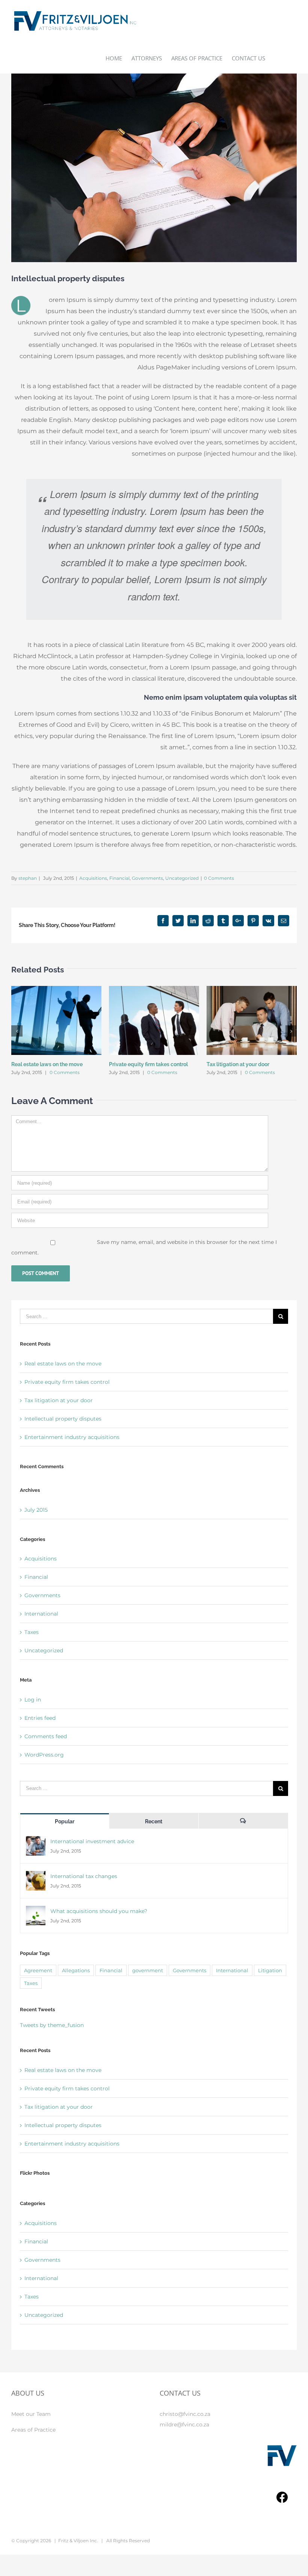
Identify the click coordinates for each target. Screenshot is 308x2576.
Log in (33, 1700)
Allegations (76, 1970)
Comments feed (46, 1736)
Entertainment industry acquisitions (72, 1437)
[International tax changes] (36, 1876)
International (41, 1614)
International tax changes (84, 1876)
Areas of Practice (33, 2430)
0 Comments (219, 878)
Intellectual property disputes (63, 1419)
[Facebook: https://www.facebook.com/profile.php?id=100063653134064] (282, 2499)
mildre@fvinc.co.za (184, 2424)
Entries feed (40, 1718)
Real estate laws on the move (47, 1064)
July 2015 (36, 1510)
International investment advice (92, 1841)
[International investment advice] (36, 1841)
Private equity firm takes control (148, 1064)
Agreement (38, 1970)
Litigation (270, 1970)
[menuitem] (119, 58)
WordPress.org (44, 1755)
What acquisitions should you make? (99, 1911)
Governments (147, 878)
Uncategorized (182, 878)
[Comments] (243, 1821)
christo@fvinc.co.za (185, 2414)
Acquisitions (93, 878)
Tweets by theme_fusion (52, 2025)
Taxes (32, 1632)
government (148, 1970)
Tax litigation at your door (238, 1064)
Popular (65, 1821)
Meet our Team (31, 2414)
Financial (119, 878)
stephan (28, 878)
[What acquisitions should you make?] (36, 1911)
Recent (154, 1821)
